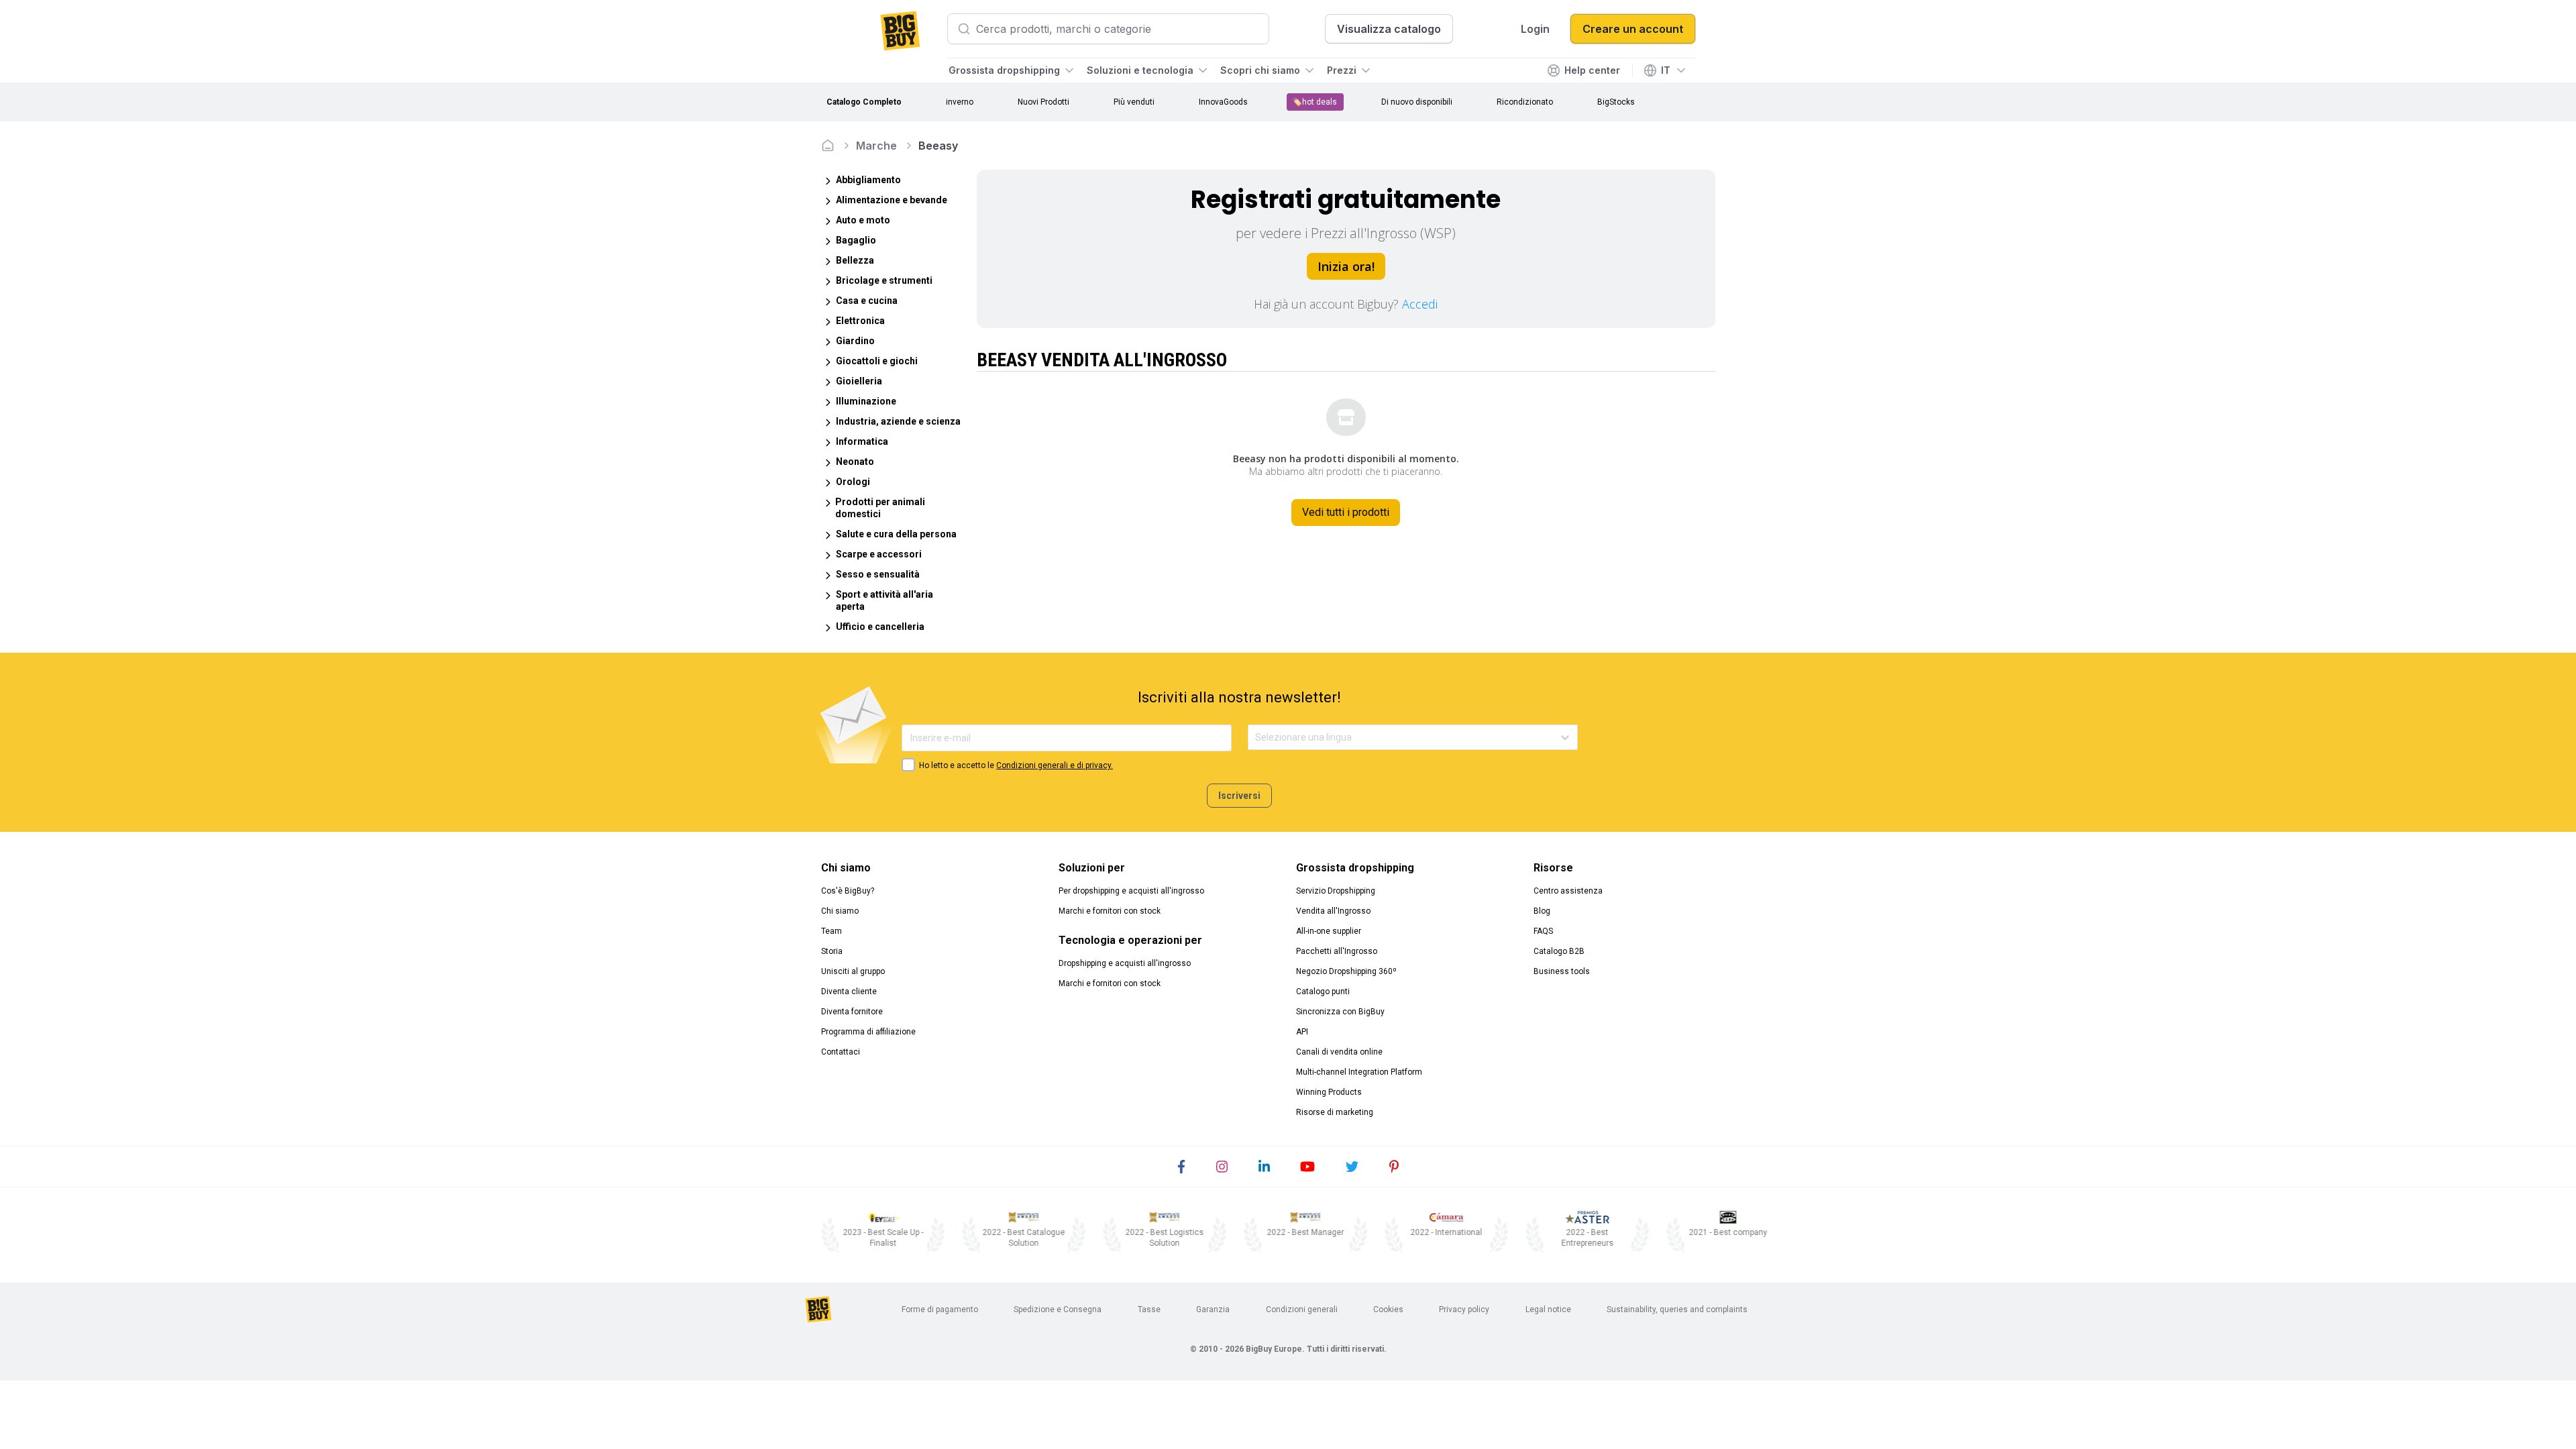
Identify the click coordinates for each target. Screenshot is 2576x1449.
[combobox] (1256, 738)
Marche (876, 146)
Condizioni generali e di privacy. (1055, 765)
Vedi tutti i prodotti (1346, 512)
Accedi (1420, 304)
